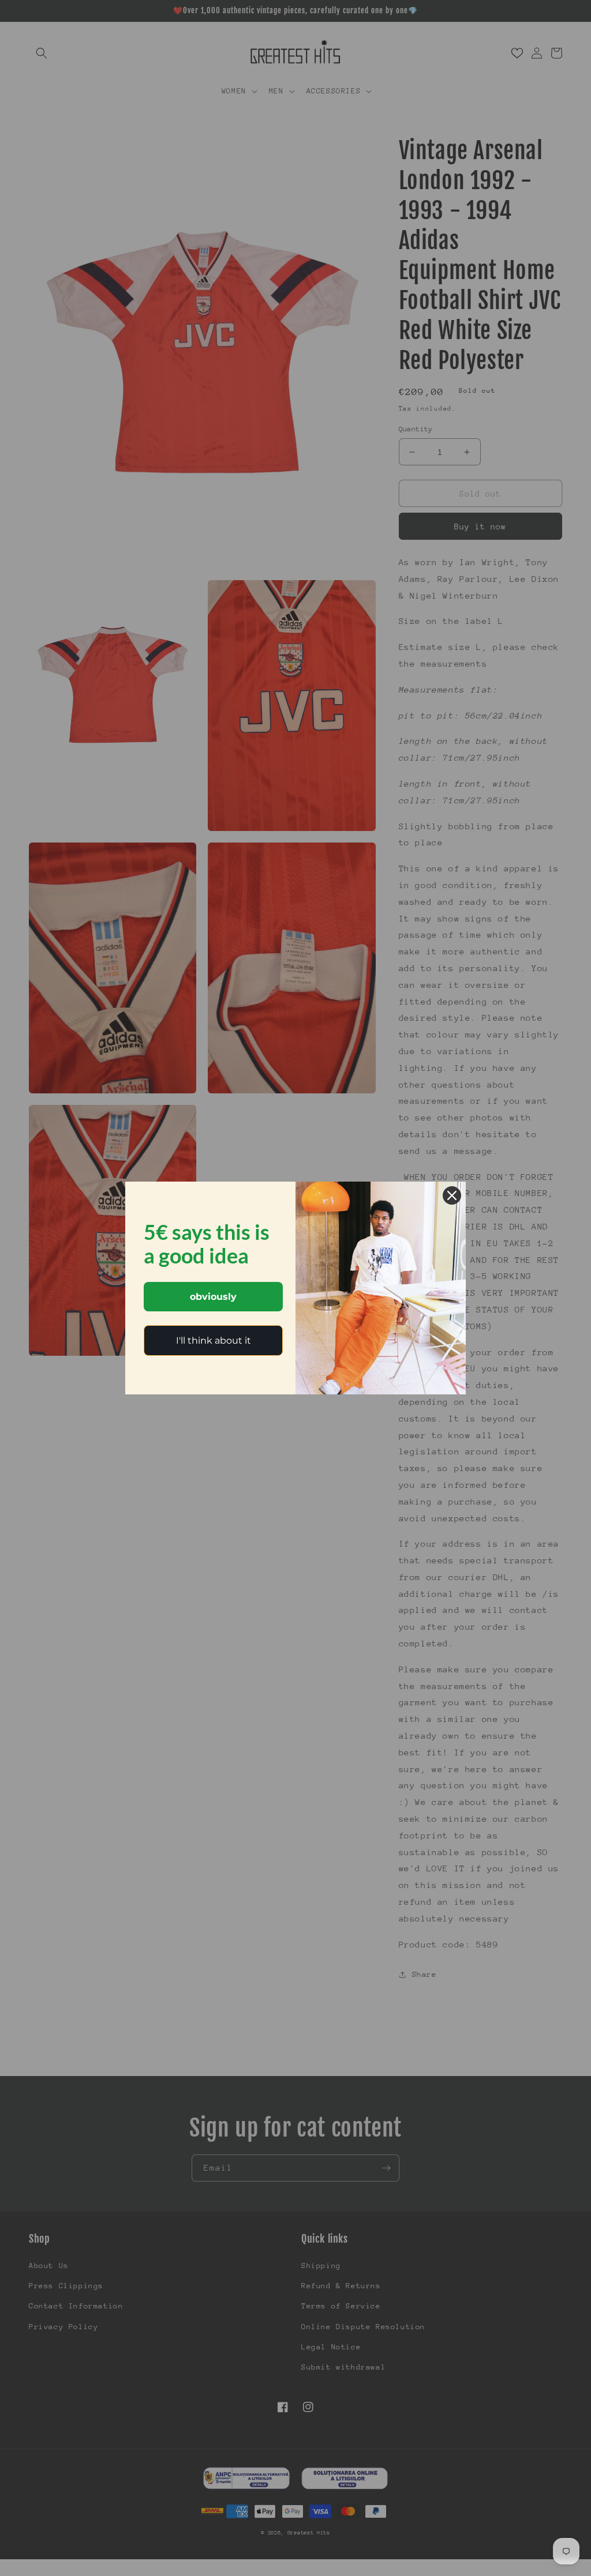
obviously (213, 1297)
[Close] (452, 1195)
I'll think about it (214, 1340)
